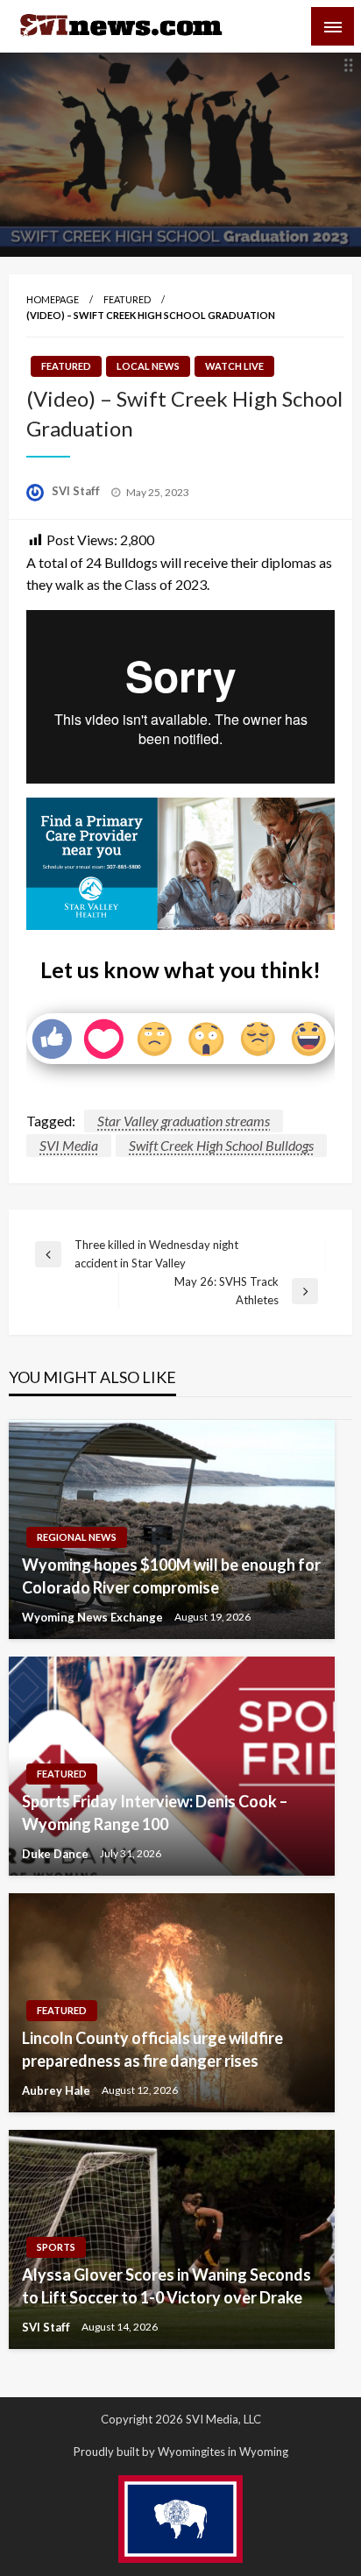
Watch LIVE (234, 366)
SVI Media (69, 1145)
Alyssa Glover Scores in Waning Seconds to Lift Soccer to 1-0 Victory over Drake (166, 2285)
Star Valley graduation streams (184, 1121)
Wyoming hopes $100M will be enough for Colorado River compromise (171, 1575)
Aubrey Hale (57, 2090)
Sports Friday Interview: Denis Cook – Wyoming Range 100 (155, 1812)
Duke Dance (57, 1854)
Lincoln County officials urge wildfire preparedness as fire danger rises (152, 2049)
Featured (127, 299)
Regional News (77, 1537)
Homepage (53, 299)
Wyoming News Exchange (94, 1617)
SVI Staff (77, 491)
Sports (56, 2247)
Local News (148, 366)
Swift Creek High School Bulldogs (221, 1145)
